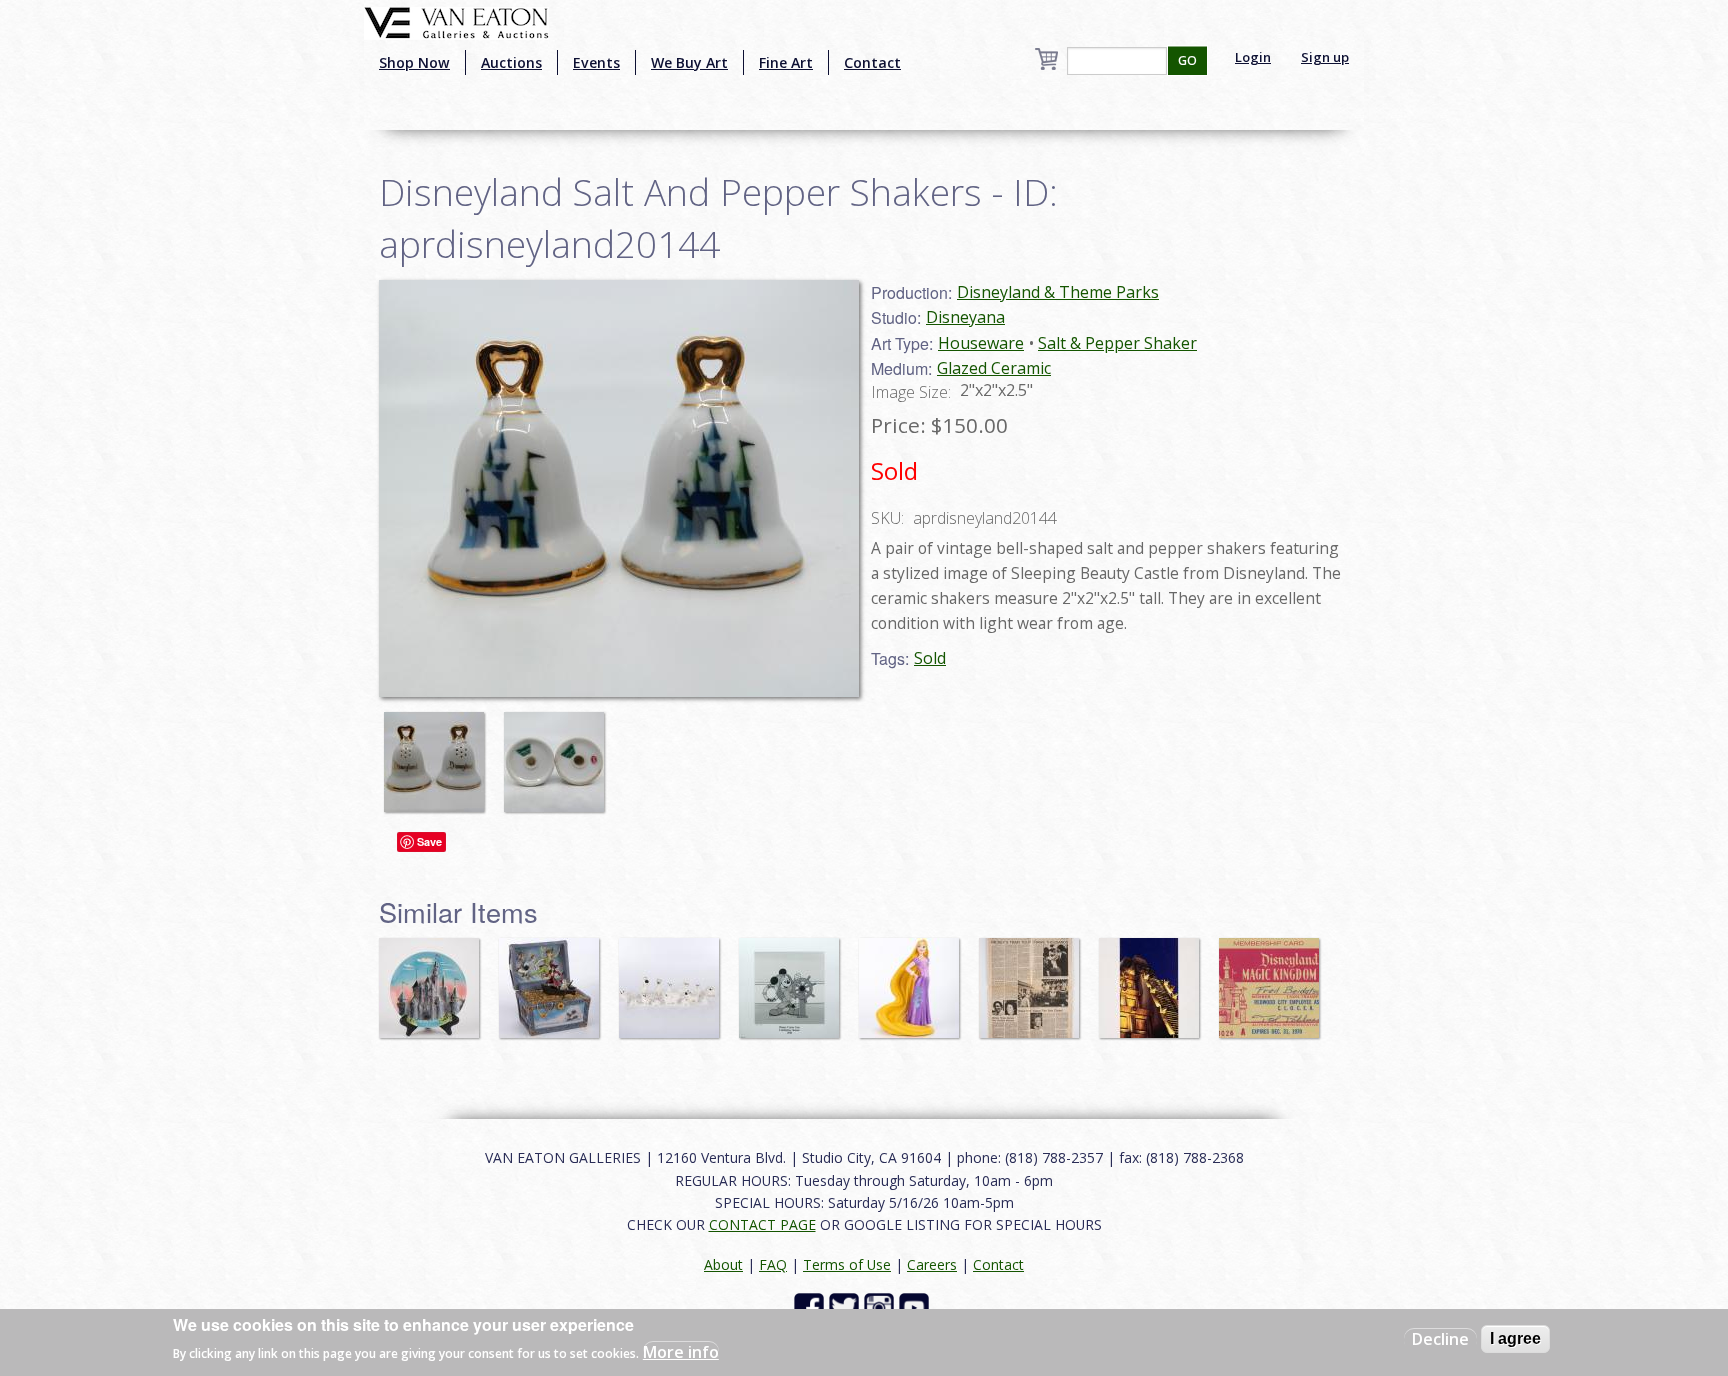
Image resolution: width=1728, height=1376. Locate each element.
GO (1187, 60)
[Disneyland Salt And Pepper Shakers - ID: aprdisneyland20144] (439, 752)
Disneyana (965, 317)
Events (596, 62)
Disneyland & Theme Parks (1058, 292)
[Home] (456, 21)
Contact (872, 62)
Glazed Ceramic (994, 368)
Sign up (1325, 57)
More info (681, 1352)
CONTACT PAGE (762, 1224)
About (723, 1264)
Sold (930, 658)
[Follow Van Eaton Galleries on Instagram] (881, 1306)
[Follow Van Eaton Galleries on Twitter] (846, 1306)
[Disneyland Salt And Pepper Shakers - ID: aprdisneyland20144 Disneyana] (619, 486)
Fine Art (786, 62)
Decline (1440, 1339)
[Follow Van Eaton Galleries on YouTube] (916, 1306)
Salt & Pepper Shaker (1117, 343)
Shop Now (414, 62)
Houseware (981, 343)
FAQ (773, 1264)
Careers (932, 1264)
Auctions (511, 62)
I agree (1515, 1338)
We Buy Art (689, 62)
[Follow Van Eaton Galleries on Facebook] (811, 1306)
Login (1253, 57)
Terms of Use (847, 1264)
